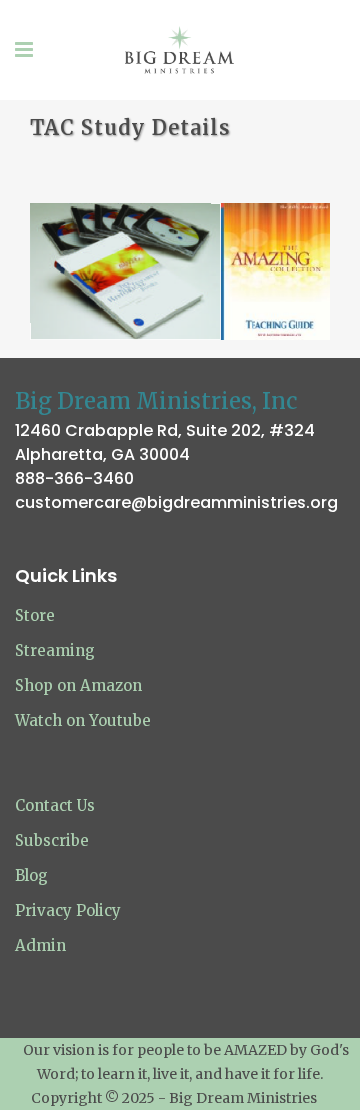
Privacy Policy (68, 910)
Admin (40, 945)
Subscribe (52, 840)
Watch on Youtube (83, 720)
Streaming (55, 650)
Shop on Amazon (78, 685)
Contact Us (55, 805)
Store (35, 615)
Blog (31, 875)
